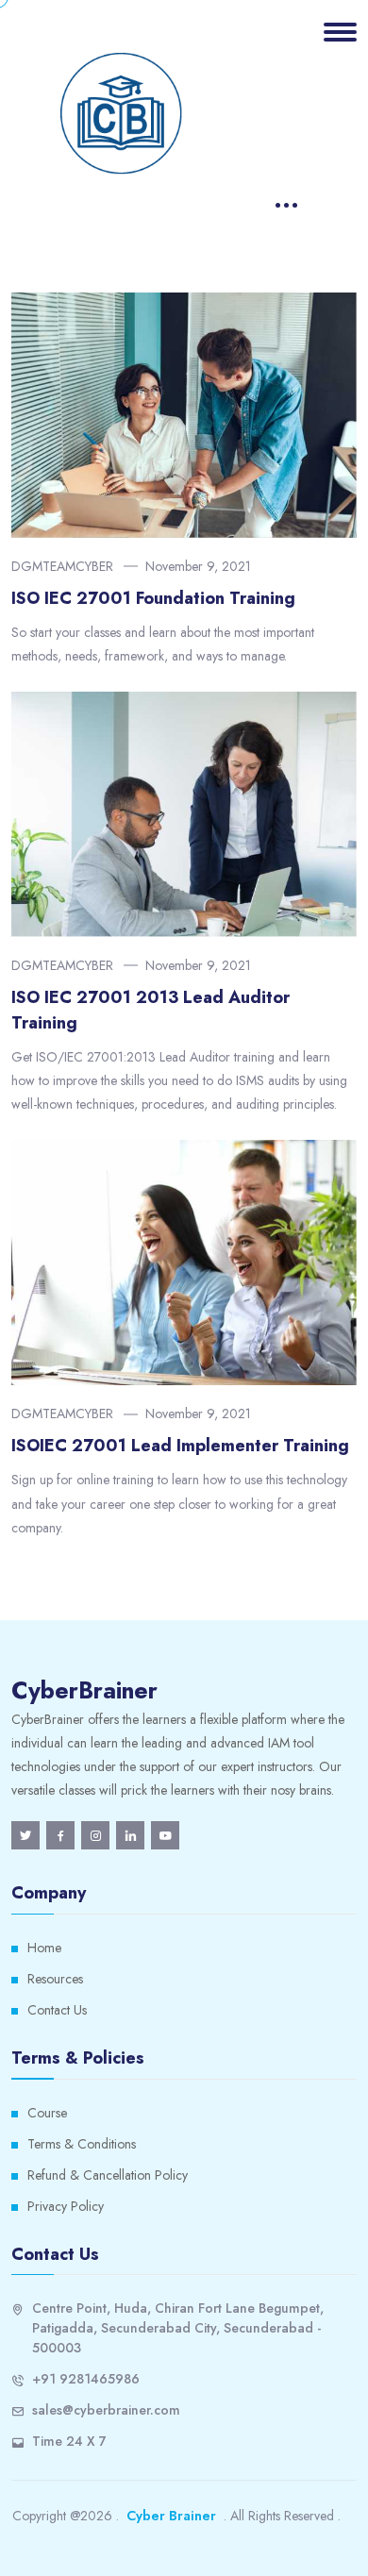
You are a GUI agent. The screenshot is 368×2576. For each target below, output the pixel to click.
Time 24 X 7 (69, 2441)
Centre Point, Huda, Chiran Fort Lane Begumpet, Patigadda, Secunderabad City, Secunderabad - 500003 (178, 2328)
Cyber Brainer (171, 2516)
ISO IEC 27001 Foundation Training (153, 598)
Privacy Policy (66, 2206)
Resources (55, 1979)
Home (44, 1948)
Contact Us (57, 2010)
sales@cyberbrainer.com (106, 2410)
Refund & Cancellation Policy (108, 2175)
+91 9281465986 (86, 2379)
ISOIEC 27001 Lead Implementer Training (180, 1446)
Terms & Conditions (82, 2144)
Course (47, 2113)
